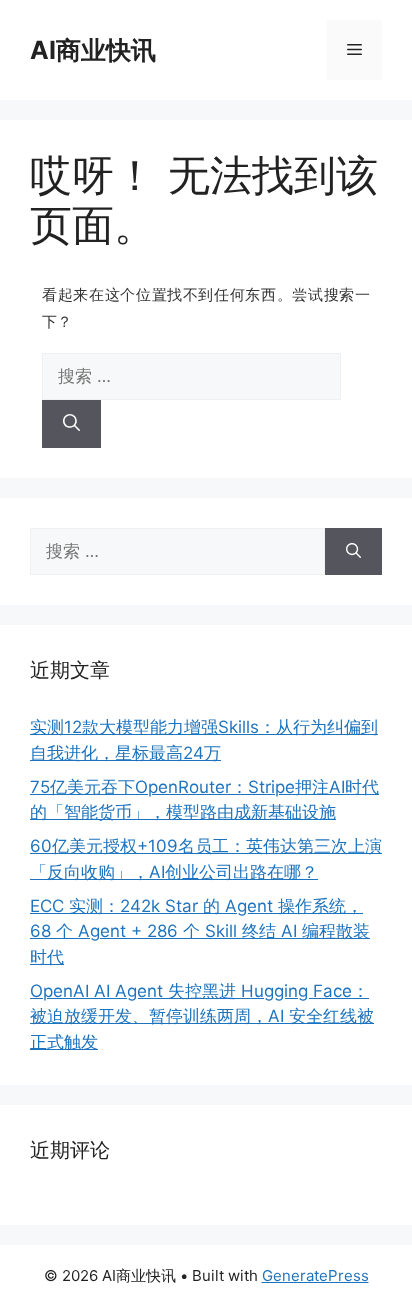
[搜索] (71, 424)
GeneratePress (315, 1275)
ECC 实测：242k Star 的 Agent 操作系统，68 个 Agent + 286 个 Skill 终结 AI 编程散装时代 (200, 931)
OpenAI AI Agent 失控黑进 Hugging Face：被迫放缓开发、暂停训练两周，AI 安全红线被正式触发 (202, 1016)
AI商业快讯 (93, 50)
